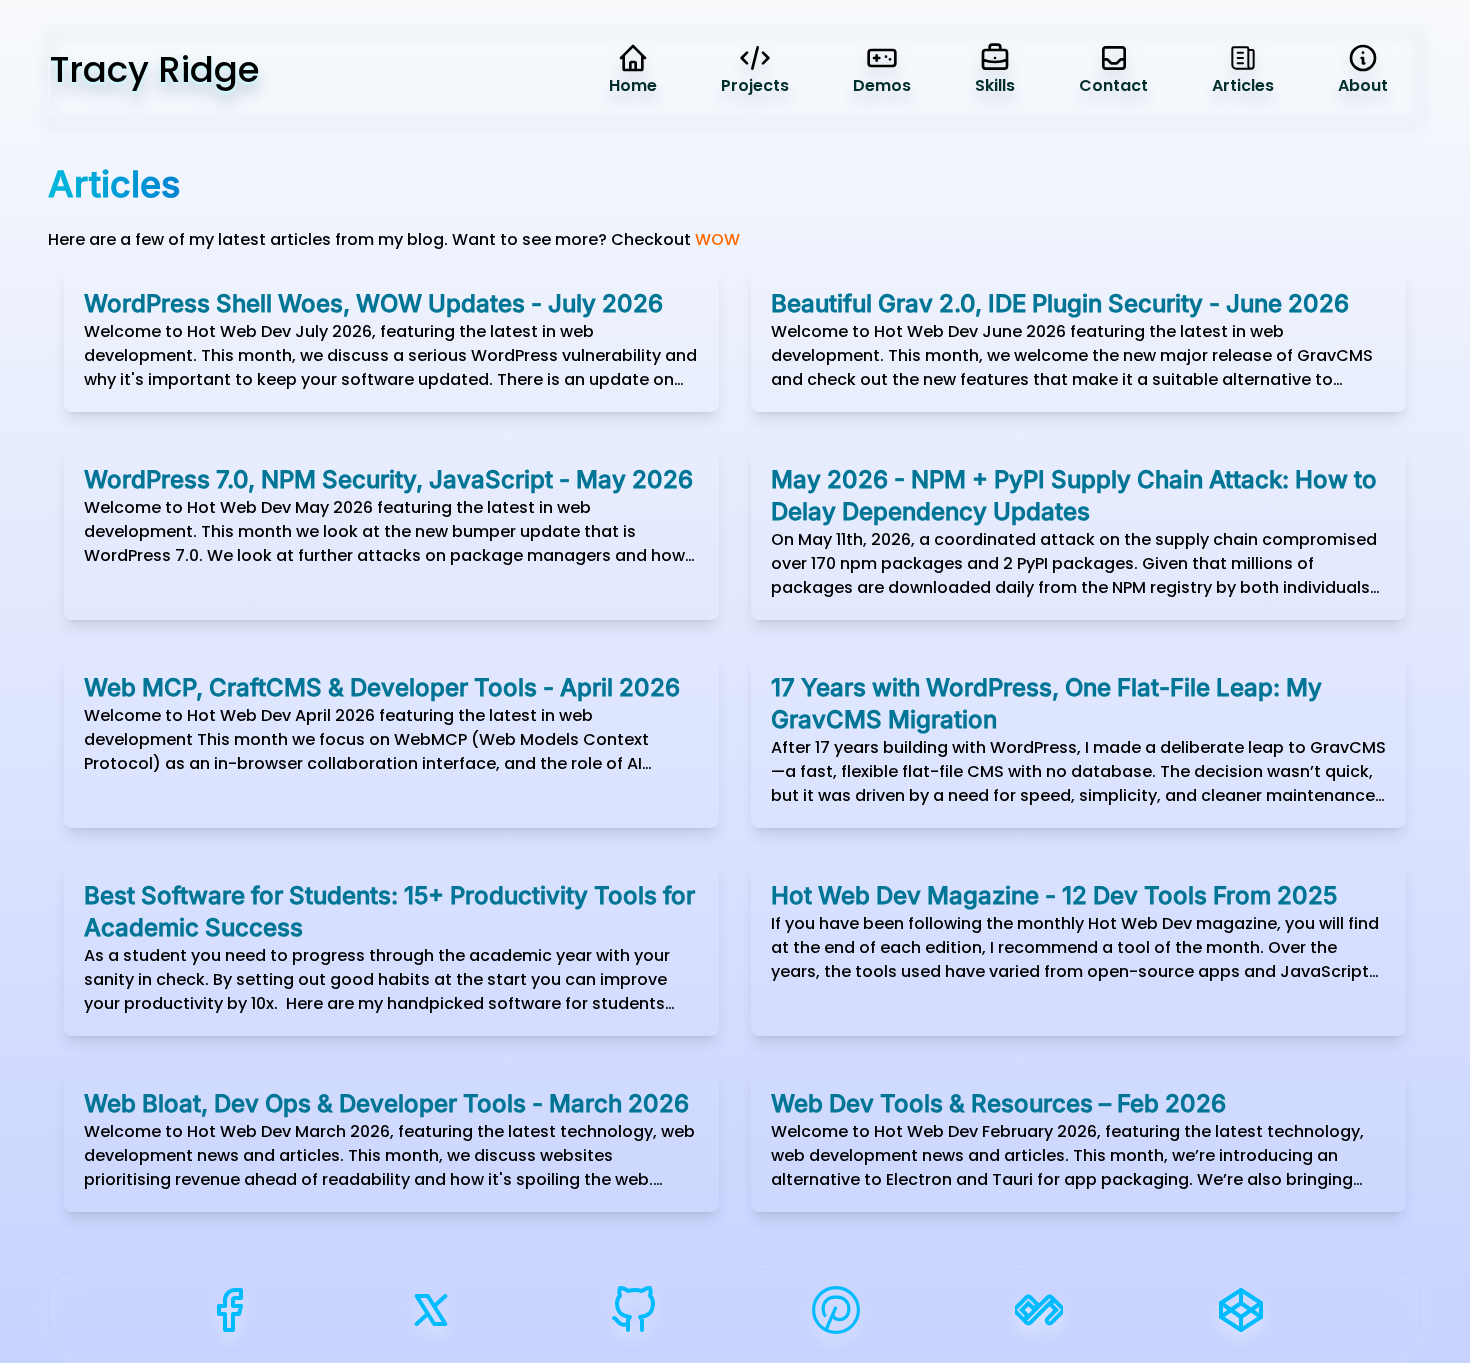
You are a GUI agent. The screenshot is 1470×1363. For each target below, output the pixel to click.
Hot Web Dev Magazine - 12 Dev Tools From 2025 (1054, 895)
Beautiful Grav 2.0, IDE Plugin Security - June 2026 (1060, 303)
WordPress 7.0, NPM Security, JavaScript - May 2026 (388, 479)
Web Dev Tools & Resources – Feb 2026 (998, 1103)
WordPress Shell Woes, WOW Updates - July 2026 (373, 303)
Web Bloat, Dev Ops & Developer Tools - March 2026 (386, 1103)
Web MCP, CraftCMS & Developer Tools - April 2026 (382, 687)
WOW (717, 239)
